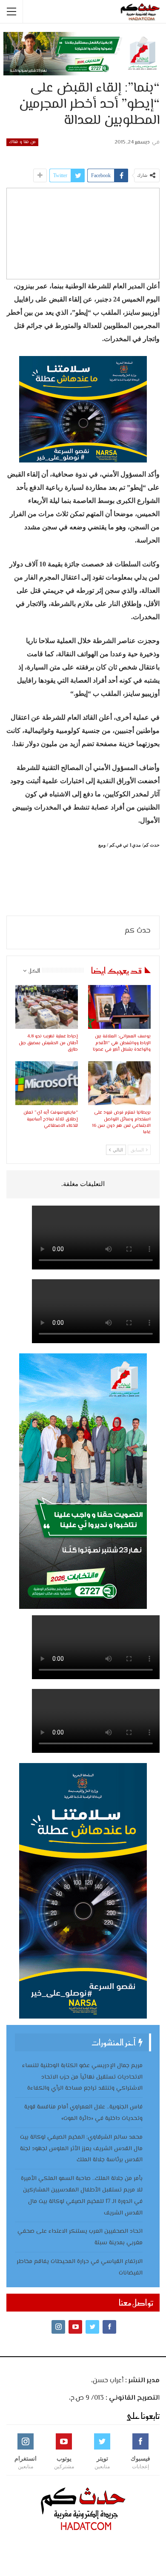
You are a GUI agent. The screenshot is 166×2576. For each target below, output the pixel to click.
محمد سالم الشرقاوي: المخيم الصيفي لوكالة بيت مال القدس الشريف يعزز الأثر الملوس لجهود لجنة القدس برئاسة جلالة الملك (81, 2149)
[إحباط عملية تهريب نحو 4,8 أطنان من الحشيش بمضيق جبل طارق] (47, 1007)
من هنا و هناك (22, 142)
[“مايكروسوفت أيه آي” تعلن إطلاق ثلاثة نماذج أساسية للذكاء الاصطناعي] (47, 1083)
